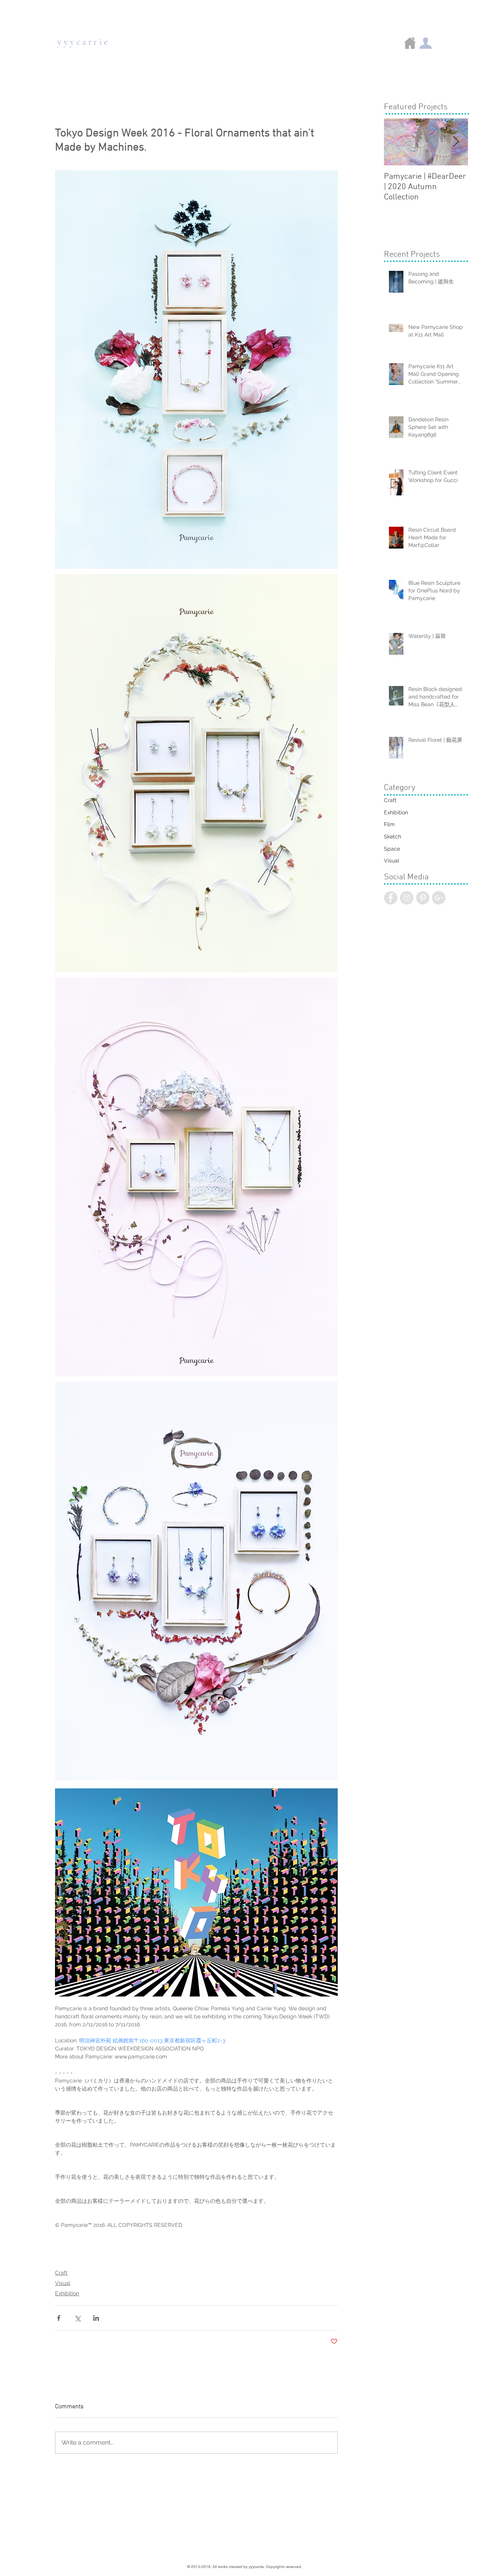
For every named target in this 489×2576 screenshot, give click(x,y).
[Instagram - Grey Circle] (407, 898)
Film (389, 824)
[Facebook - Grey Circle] (391, 898)
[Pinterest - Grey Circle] (423, 898)
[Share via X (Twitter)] (77, 2318)
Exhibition (67, 2293)
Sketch (393, 837)
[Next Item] (456, 142)
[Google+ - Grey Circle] (439, 898)
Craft (61, 2273)
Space (392, 849)
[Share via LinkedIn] (96, 2318)
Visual (63, 2283)
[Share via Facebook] (59, 2318)
